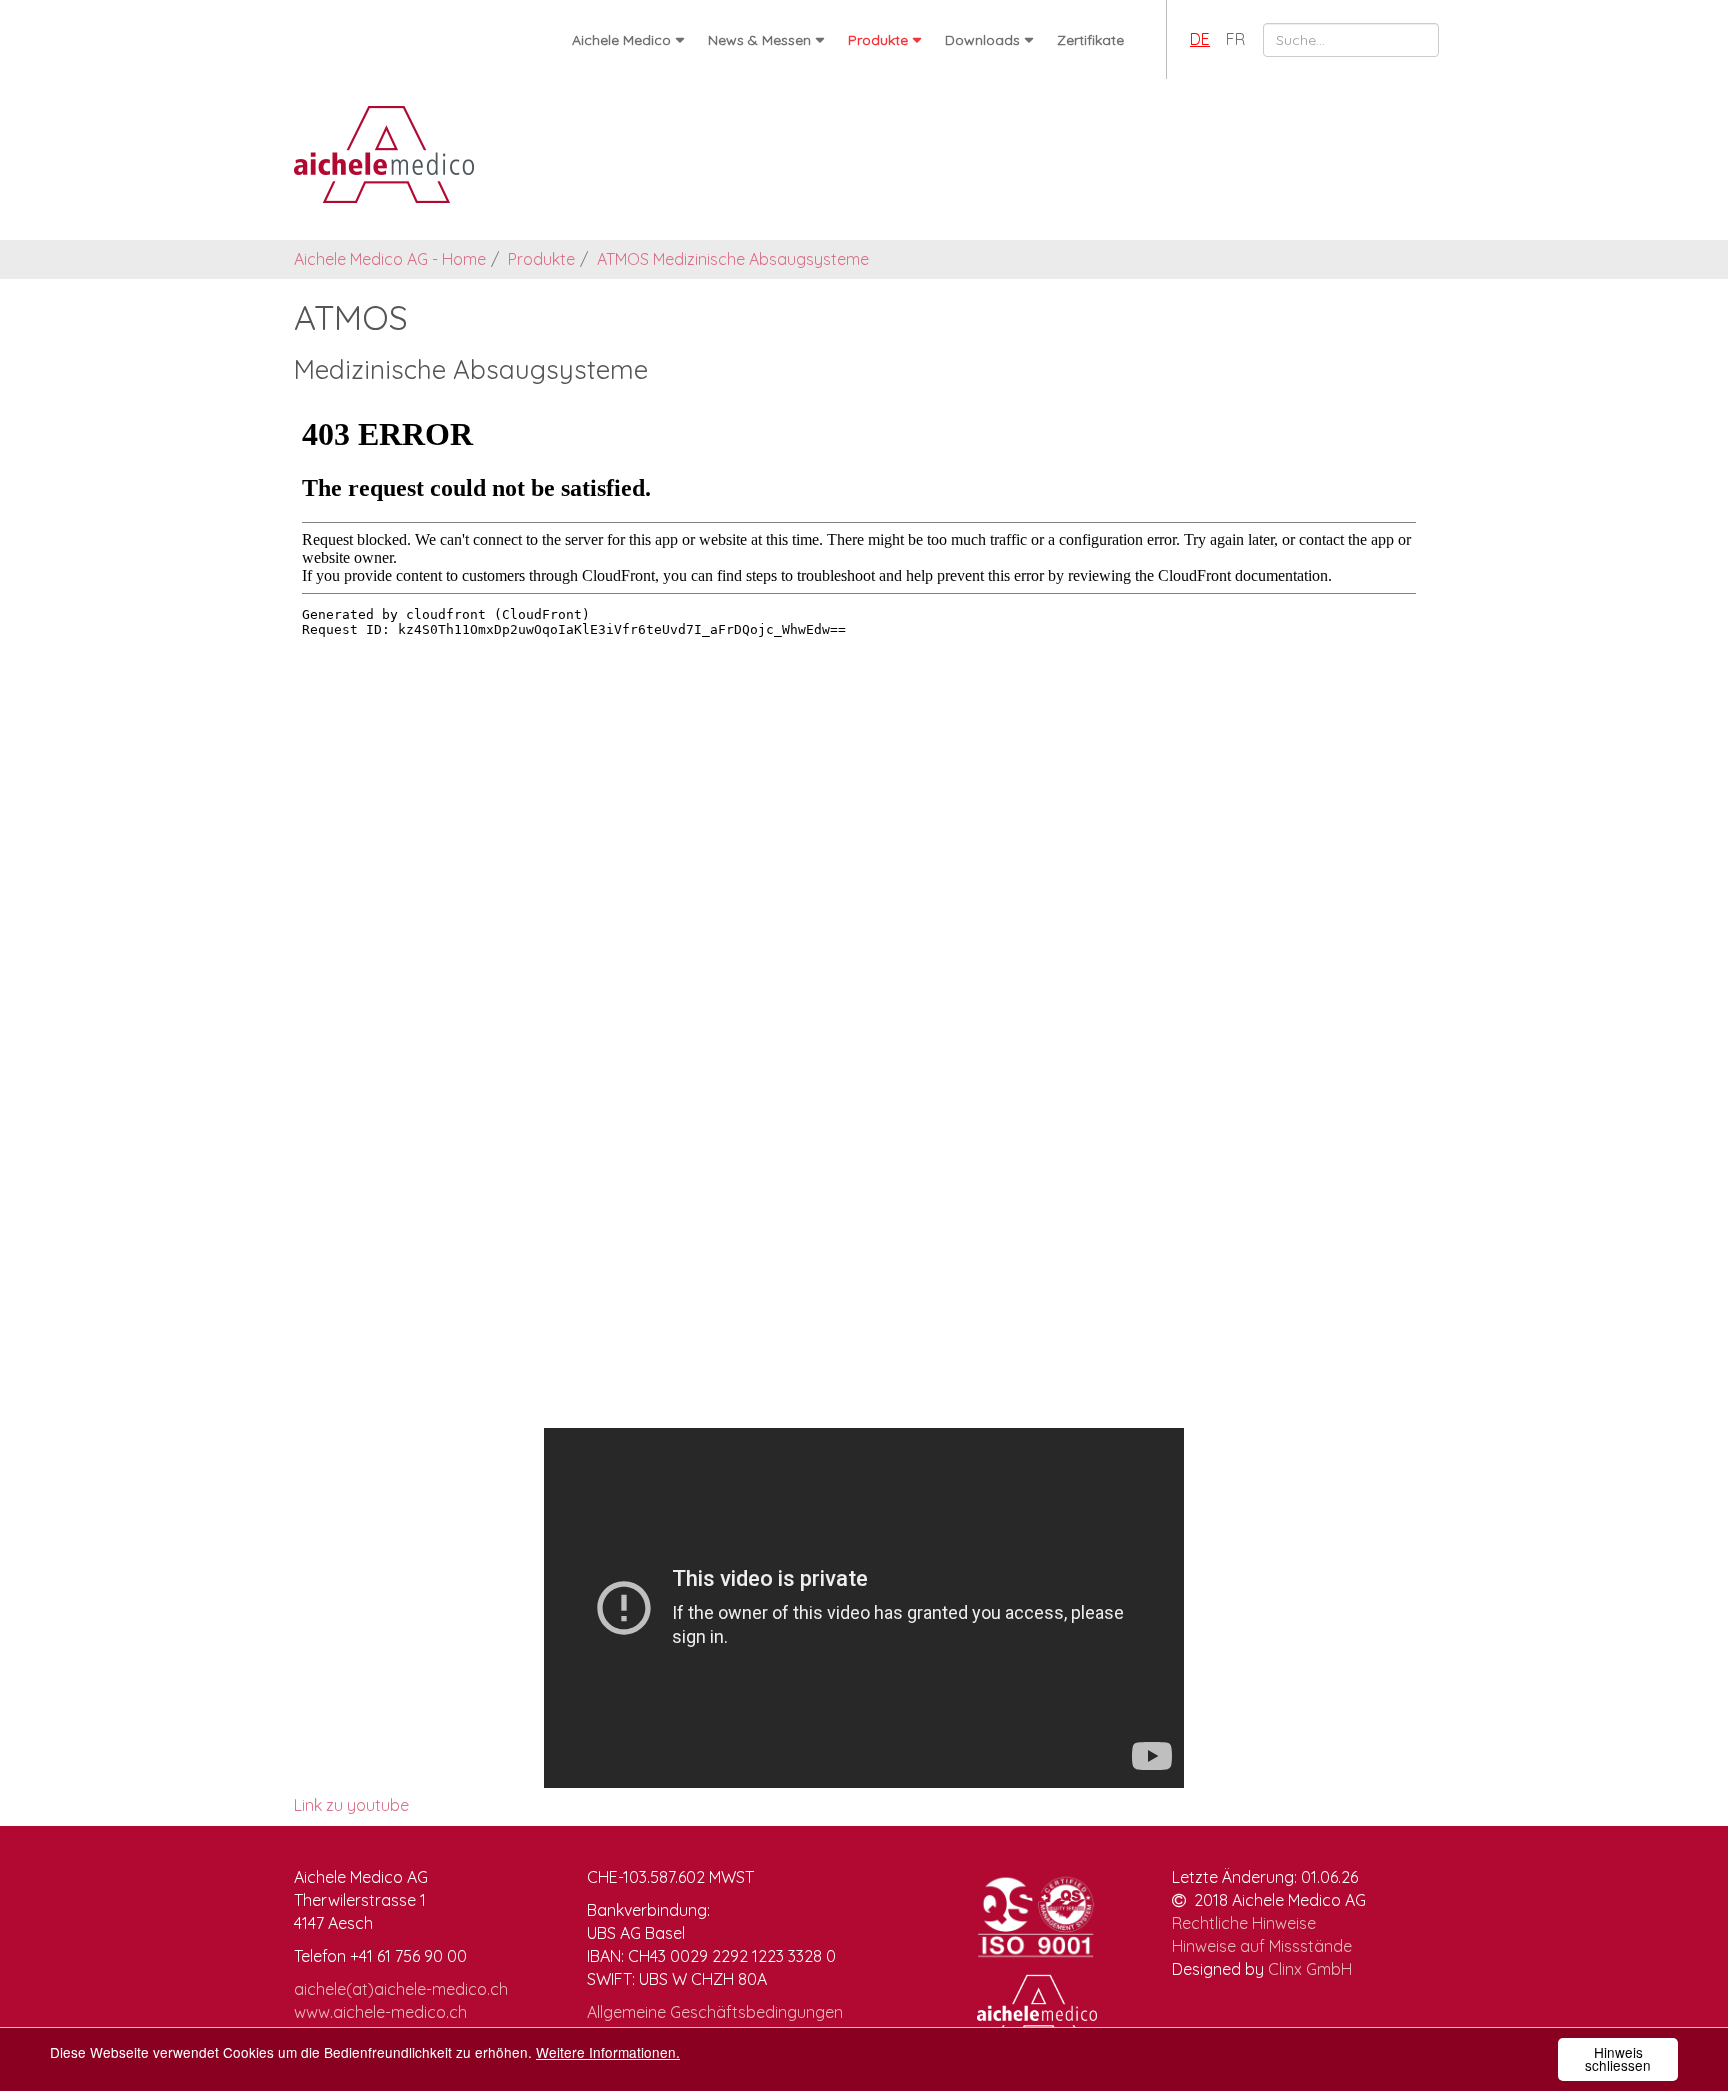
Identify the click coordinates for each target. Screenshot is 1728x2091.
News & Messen (759, 40)
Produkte (878, 40)
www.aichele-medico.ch (380, 2012)
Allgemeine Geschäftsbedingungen (715, 2012)
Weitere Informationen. (608, 2052)
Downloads (982, 40)
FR (1235, 39)
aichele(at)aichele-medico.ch (401, 1989)
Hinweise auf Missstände (1262, 1946)
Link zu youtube (351, 1805)
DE (1200, 39)
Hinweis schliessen (1618, 2059)
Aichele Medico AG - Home (390, 259)
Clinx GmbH (1310, 1969)
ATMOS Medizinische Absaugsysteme (733, 259)
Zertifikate (1090, 40)
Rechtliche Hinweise (1244, 1923)
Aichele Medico (621, 40)
